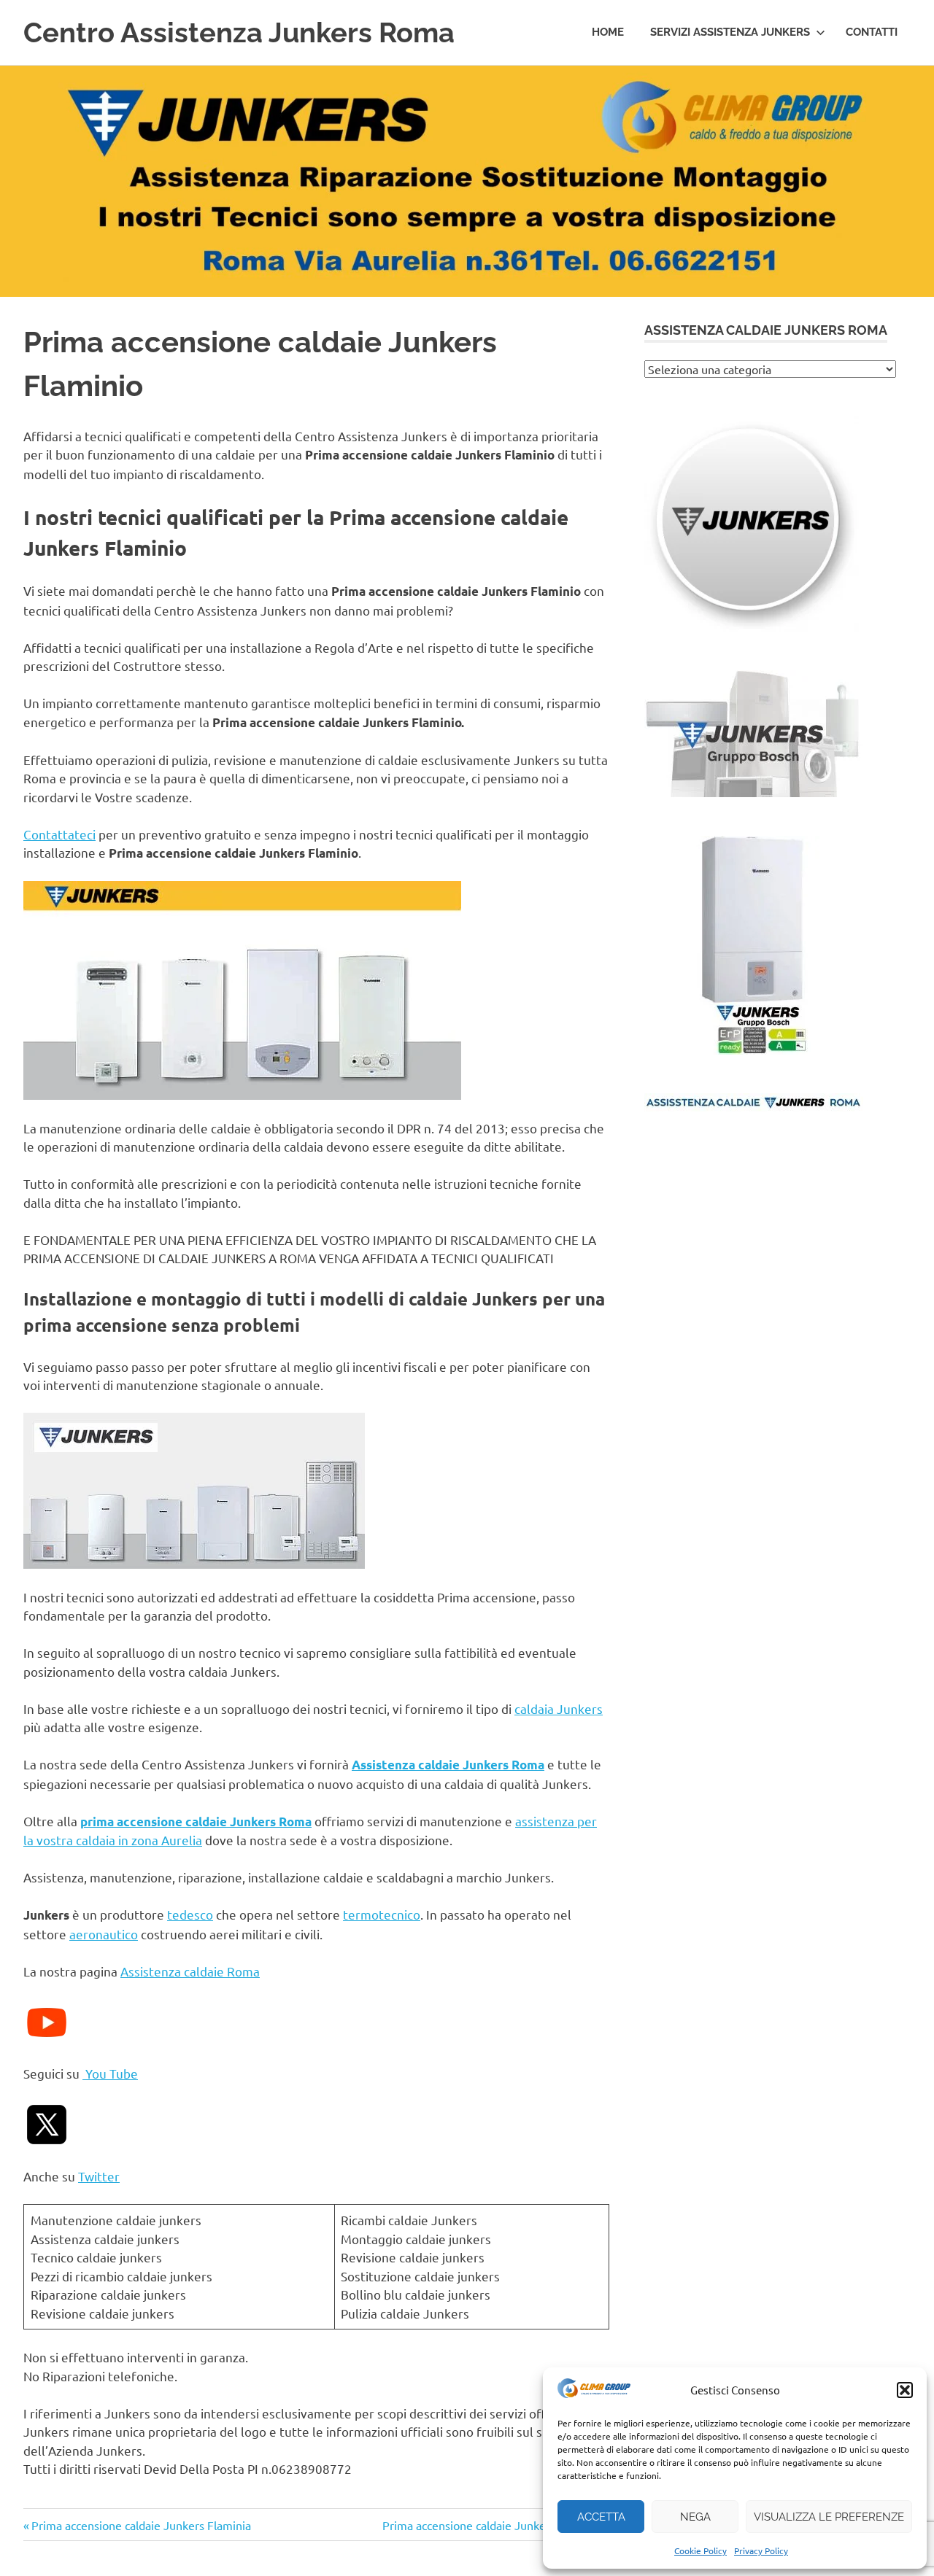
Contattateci (59, 834)
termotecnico (382, 1914)
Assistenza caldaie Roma (190, 1971)
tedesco (190, 1914)
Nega (695, 2517)
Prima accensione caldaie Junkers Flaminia (141, 2525)
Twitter (99, 2176)
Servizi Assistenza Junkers (730, 32)
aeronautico (104, 1934)
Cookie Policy (700, 2550)
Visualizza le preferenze (829, 2517)
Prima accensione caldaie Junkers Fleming (491, 2525)
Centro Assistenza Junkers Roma (239, 32)
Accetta (601, 2517)
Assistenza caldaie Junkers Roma (448, 1765)
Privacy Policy (761, 2550)
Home (608, 32)
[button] (905, 2390)
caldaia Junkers (559, 1708)
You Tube (110, 2073)
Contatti (872, 32)
